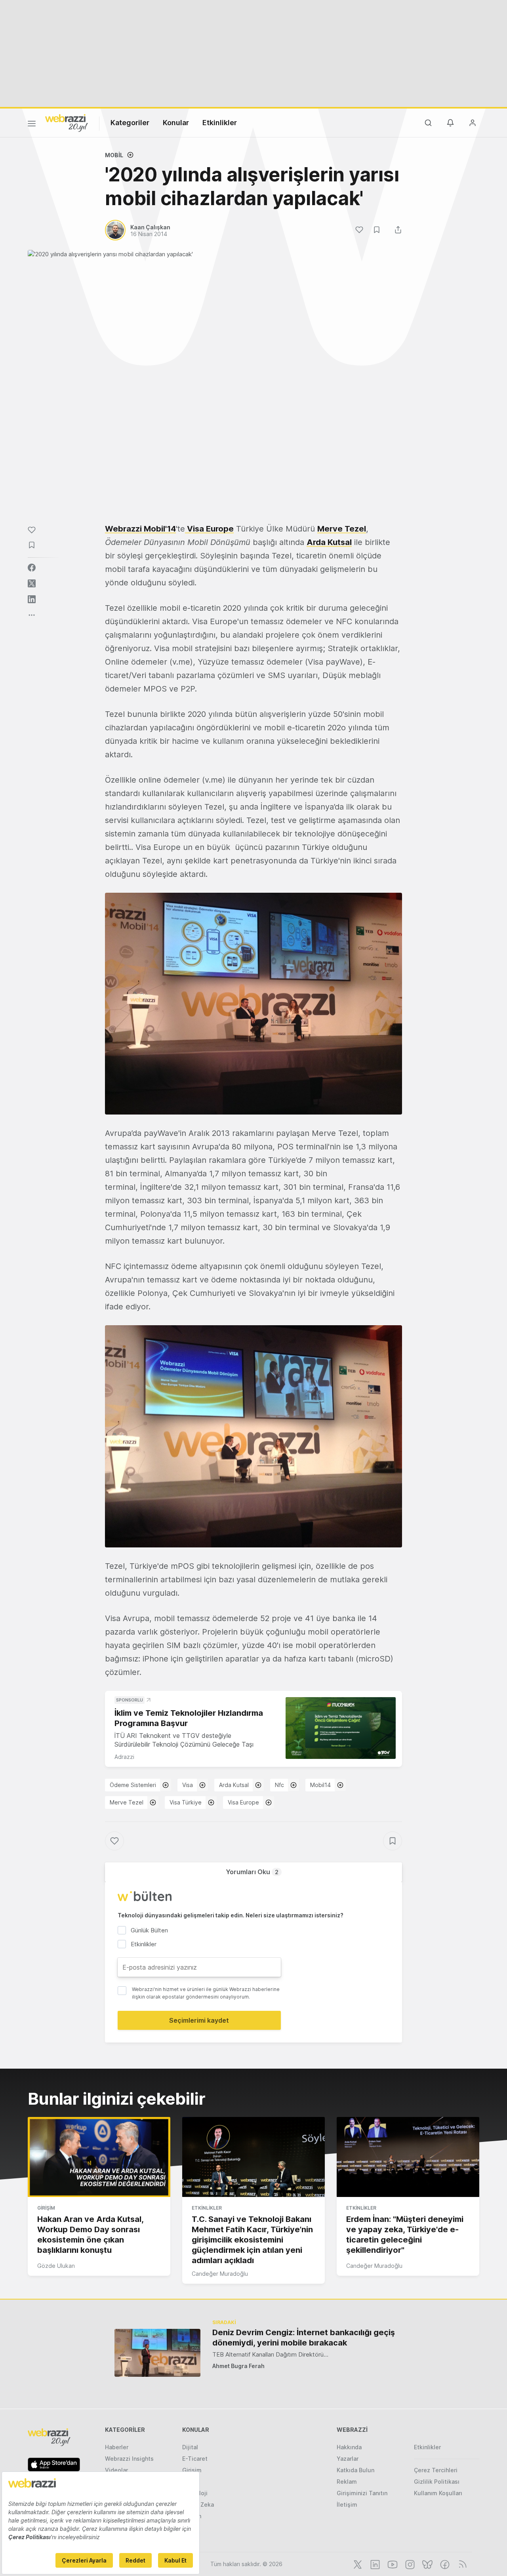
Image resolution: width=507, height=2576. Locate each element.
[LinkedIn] (374, 2564)
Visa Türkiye (186, 1802)
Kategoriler (130, 123)
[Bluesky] (427, 2564)
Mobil (114, 155)
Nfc (279, 1785)
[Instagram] (409, 2564)
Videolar (116, 2470)
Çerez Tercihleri (436, 2470)
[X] (357, 2564)
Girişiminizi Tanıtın (362, 2493)
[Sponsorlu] (341, 1728)
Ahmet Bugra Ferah (238, 2366)
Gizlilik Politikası (437, 2482)
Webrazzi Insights (129, 2459)
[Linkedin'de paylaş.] (32, 599)
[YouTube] (392, 2564)
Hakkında (349, 2447)
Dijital (190, 2447)
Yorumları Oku (252, 1872)
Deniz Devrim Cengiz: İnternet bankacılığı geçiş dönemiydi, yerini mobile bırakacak (304, 2338)
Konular (176, 123)
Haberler (117, 2447)
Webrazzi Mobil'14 (140, 529)
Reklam (347, 2482)
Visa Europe (209, 529)
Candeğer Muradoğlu (220, 2274)
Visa (188, 1785)
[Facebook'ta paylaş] (32, 568)
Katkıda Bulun (355, 2470)
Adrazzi (124, 1757)
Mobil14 (320, 1785)
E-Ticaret (195, 2459)
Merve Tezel (342, 529)
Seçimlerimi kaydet (199, 2020)
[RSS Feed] (461, 2564)
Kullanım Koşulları (438, 2493)
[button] (253, 1004)
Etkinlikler (220, 123)
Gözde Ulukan (56, 2266)
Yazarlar (348, 2459)
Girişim (46, 2208)
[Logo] (67, 122)
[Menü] (32, 125)
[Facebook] (444, 2564)
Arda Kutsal (329, 542)
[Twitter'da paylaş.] (32, 583)
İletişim (347, 2505)
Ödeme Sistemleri (133, 1785)
